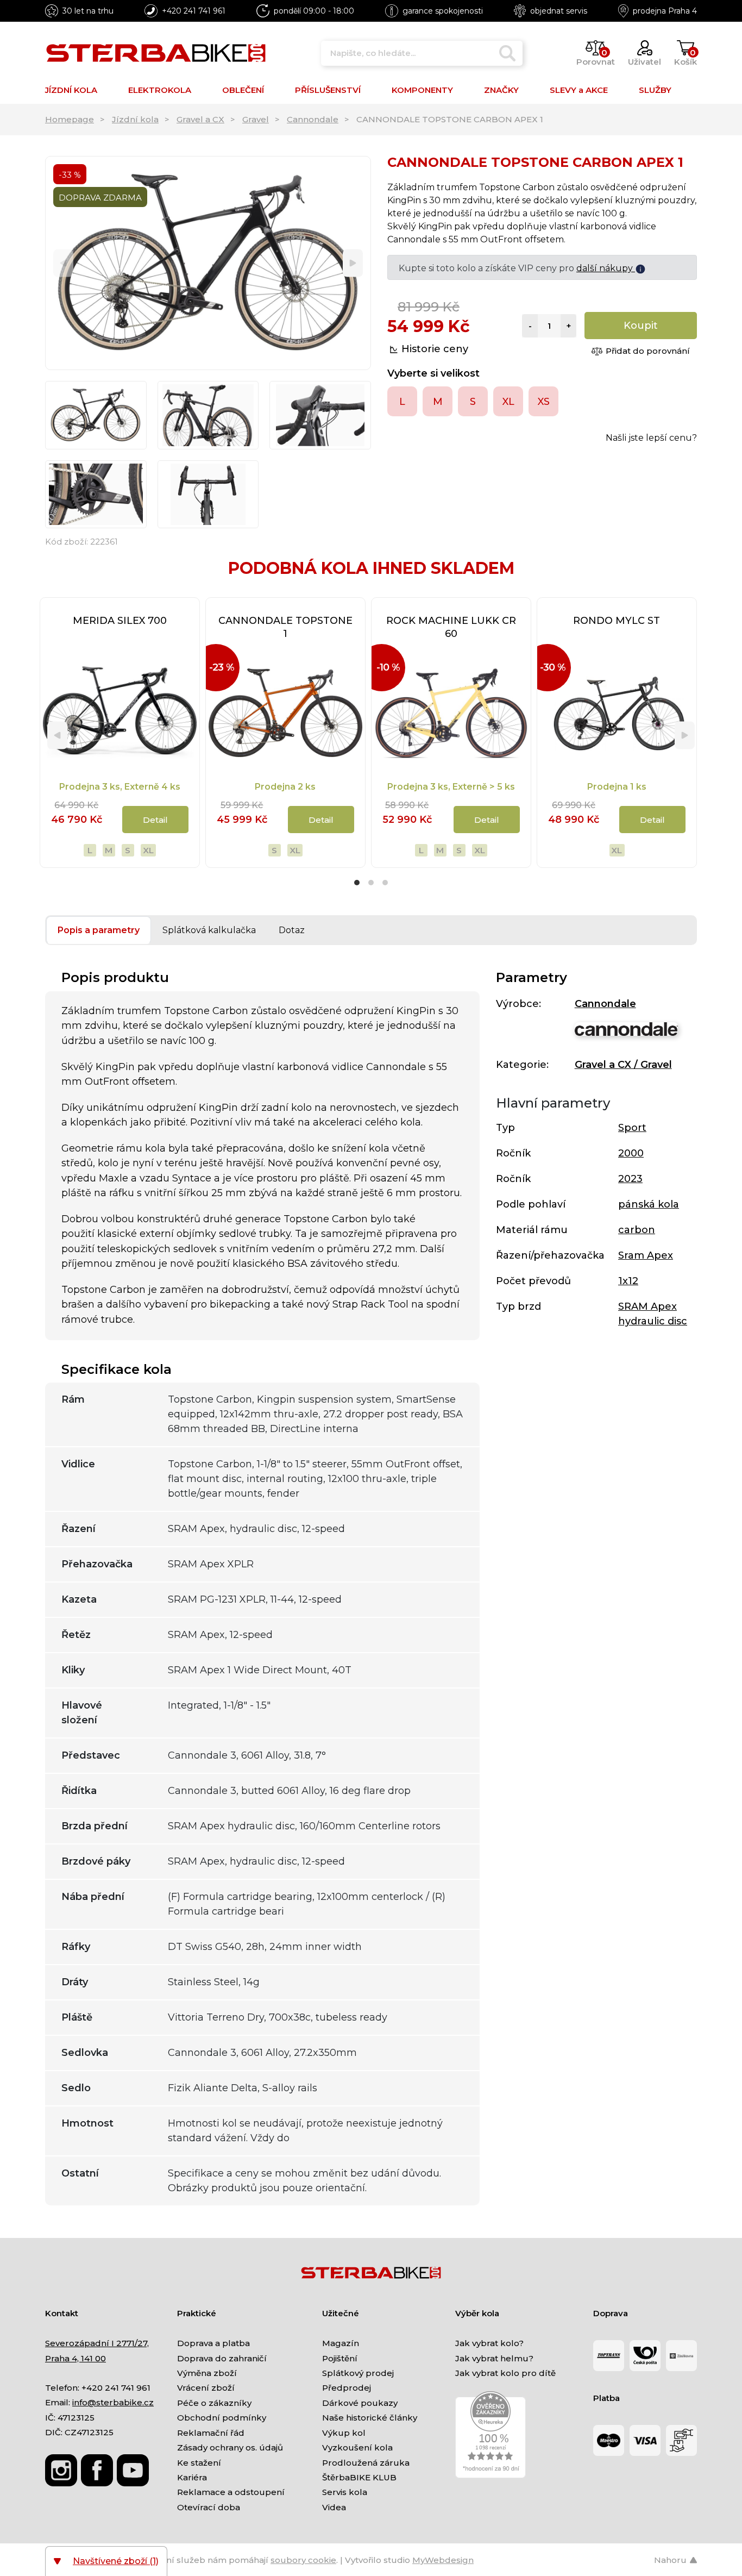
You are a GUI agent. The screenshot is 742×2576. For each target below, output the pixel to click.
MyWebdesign (443, 2560)
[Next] (353, 263)
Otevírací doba (209, 2507)
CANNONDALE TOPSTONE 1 (285, 627)
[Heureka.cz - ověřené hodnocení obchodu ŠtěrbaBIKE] (491, 2434)
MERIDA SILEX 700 (120, 621)
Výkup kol (344, 2433)
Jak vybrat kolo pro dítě (505, 2373)
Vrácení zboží (206, 2388)
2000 (631, 1153)
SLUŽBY (655, 90)
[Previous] (63, 263)
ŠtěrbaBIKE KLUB (359, 2477)
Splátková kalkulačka (209, 930)
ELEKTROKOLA (160, 90)
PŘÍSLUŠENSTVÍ (328, 90)
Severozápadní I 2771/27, (97, 2343)
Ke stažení (199, 2463)
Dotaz (292, 930)
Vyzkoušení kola (357, 2447)
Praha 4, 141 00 (76, 2358)
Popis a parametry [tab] (99, 930)
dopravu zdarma (598, 268)
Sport (632, 1128)
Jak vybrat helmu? (494, 2358)
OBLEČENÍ (243, 90)
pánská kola (649, 1204)
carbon (637, 1230)
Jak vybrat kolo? (489, 2343)
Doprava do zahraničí (222, 2358)
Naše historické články (370, 2418)
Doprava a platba (213, 2343)
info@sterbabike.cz (113, 2402)
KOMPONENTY (422, 90)
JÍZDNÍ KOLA (71, 90)
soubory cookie (303, 2560)
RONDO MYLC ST (617, 621)
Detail (155, 820)
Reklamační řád (211, 2433)
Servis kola (345, 2492)
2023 (630, 1179)
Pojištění (340, 2358)
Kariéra (192, 2477)
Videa (334, 2507)
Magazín (341, 2343)
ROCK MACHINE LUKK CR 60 (451, 627)
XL (148, 850)
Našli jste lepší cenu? (651, 438)
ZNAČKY (501, 90)
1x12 (628, 1281)
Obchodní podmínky (222, 2418)
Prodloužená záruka (366, 2463)
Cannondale (313, 119)
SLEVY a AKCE (579, 90)
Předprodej (347, 2388)
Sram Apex (646, 1255)
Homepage (70, 119)
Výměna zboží (207, 2373)
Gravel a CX (200, 119)
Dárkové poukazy (360, 2403)
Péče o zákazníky (214, 2403)
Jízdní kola (135, 119)
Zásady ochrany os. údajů (230, 2447)
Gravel (256, 119)
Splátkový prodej (358, 2373)
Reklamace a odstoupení (231, 2492)
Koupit (641, 326)
